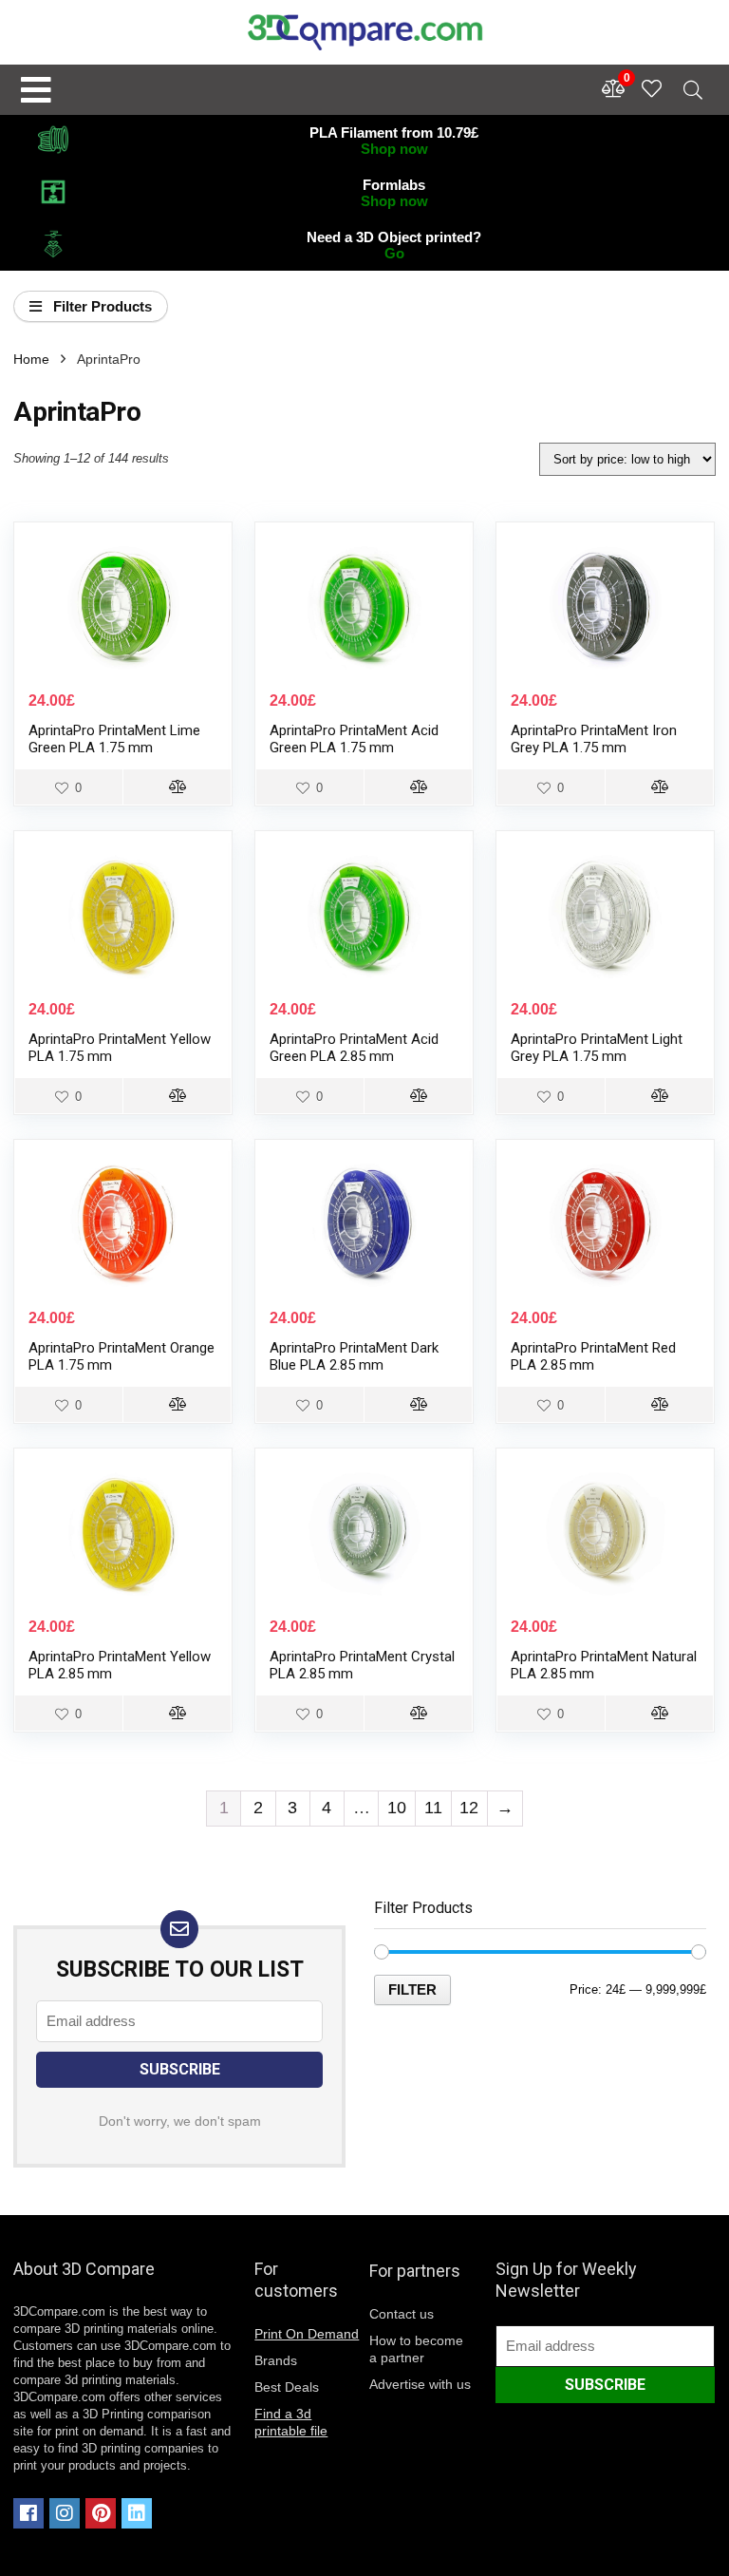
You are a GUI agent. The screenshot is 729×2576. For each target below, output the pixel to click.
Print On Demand (307, 2334)
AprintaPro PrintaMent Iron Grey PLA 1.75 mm (594, 739)
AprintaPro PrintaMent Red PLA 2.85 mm (593, 1356)
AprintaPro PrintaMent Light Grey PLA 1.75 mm (597, 1048)
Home (31, 359)
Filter (412, 1989)
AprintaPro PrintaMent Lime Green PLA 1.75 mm (114, 739)
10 (397, 1808)
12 (469, 1808)
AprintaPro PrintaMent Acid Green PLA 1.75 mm (354, 739)
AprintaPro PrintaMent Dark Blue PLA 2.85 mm (354, 1356)
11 (433, 1808)
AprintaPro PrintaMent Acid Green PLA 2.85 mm (354, 1048)
